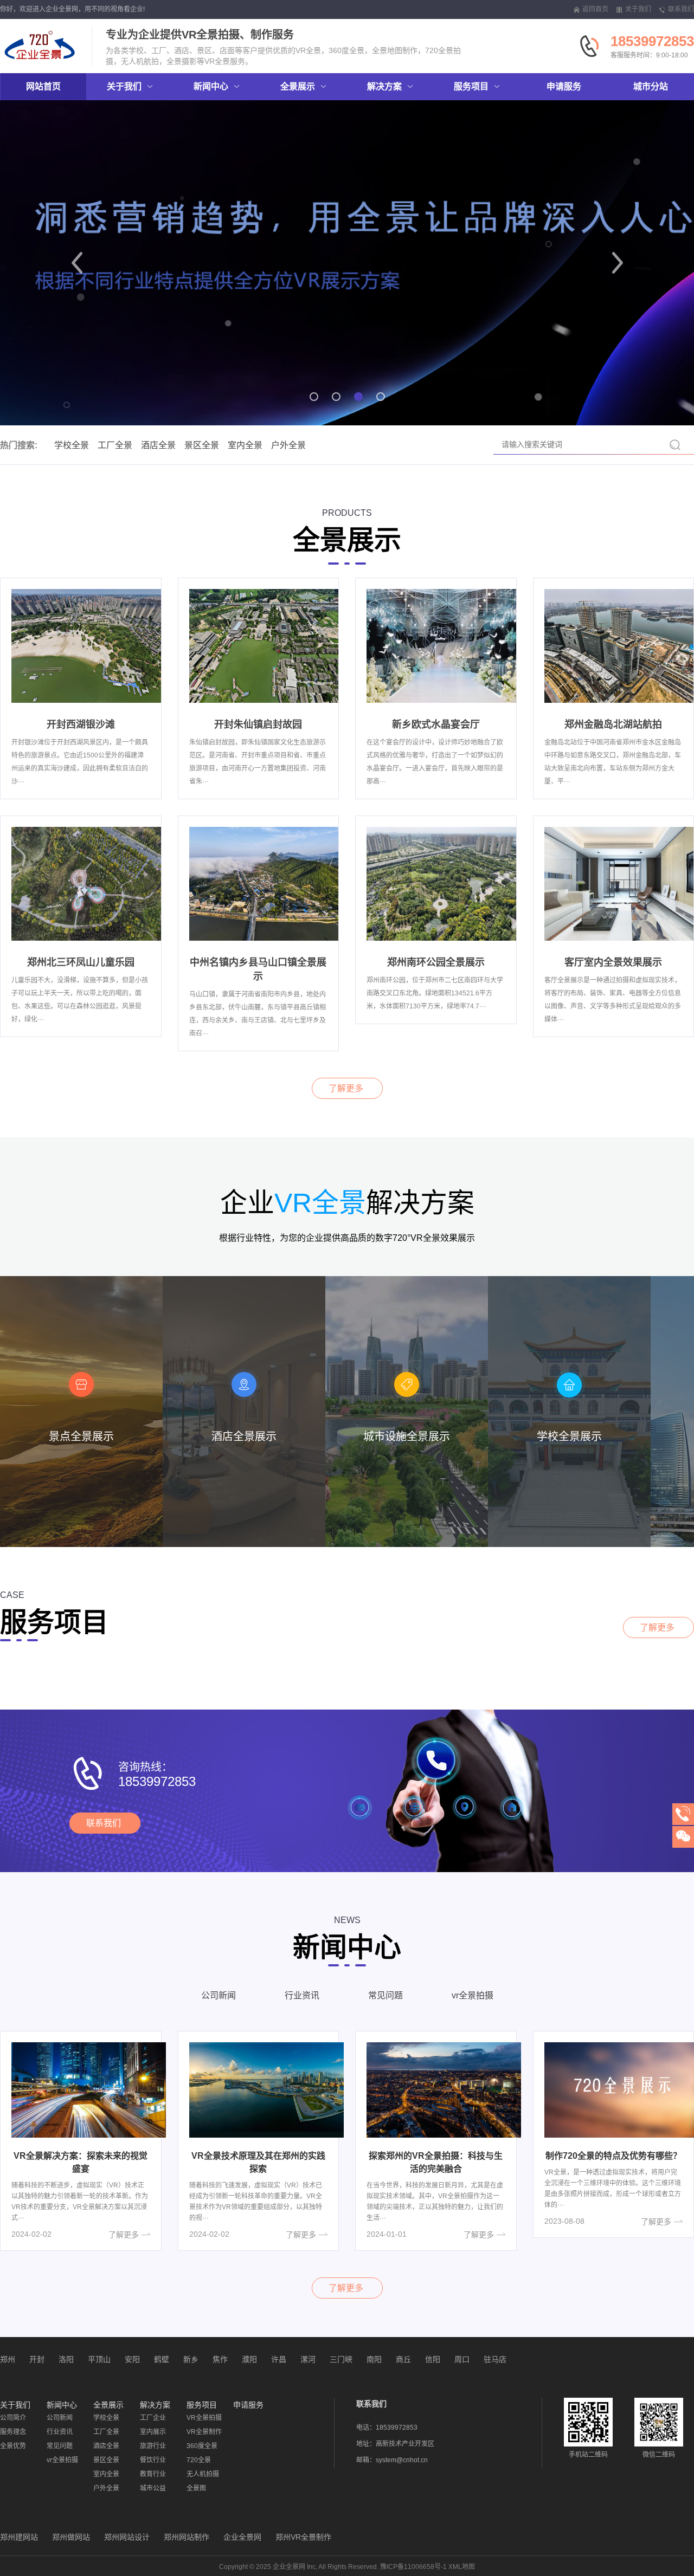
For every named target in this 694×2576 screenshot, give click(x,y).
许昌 (279, 2359)
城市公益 (153, 2488)
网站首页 (43, 86)
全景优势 (13, 2446)
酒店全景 (158, 445)
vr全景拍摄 (473, 1995)
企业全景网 (242, 2537)
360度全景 (202, 2446)
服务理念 (13, 2432)
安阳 (132, 2359)
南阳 (374, 2359)
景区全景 (202, 445)
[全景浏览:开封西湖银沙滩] (89, 645)
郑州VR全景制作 (303, 2537)
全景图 (196, 2488)
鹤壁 (162, 2359)
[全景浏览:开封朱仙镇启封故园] (267, 645)
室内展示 (153, 2432)
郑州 (8, 2359)
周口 (462, 2359)
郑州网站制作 (187, 2537)
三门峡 (341, 2359)
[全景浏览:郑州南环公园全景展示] (444, 883)
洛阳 (66, 2359)
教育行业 (153, 2474)
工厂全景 (115, 445)
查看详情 (81, 1530)
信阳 (433, 2359)
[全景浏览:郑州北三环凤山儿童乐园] (89, 883)
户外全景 (288, 445)
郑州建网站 (19, 2537)
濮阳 (249, 2359)
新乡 (191, 2359)
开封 (37, 2359)
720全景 (199, 2460)
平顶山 (99, 2359)
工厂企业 (153, 2418)
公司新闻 (219, 1995)
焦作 (220, 2359)
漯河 (308, 2359)
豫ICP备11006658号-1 (413, 2567)
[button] (77, 263)
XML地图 (462, 2567)
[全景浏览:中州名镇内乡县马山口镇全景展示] (267, 883)
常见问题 (385, 1995)
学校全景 (72, 445)
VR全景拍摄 (204, 2418)
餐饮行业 (153, 2460)
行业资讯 (302, 1995)
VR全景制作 (204, 2432)
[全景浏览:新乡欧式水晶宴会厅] (444, 645)
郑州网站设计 (127, 2537)
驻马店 (495, 2359)
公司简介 (13, 2418)
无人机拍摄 (203, 2474)
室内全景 (245, 445)
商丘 (403, 2359)
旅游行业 (153, 2446)
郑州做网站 (71, 2537)
